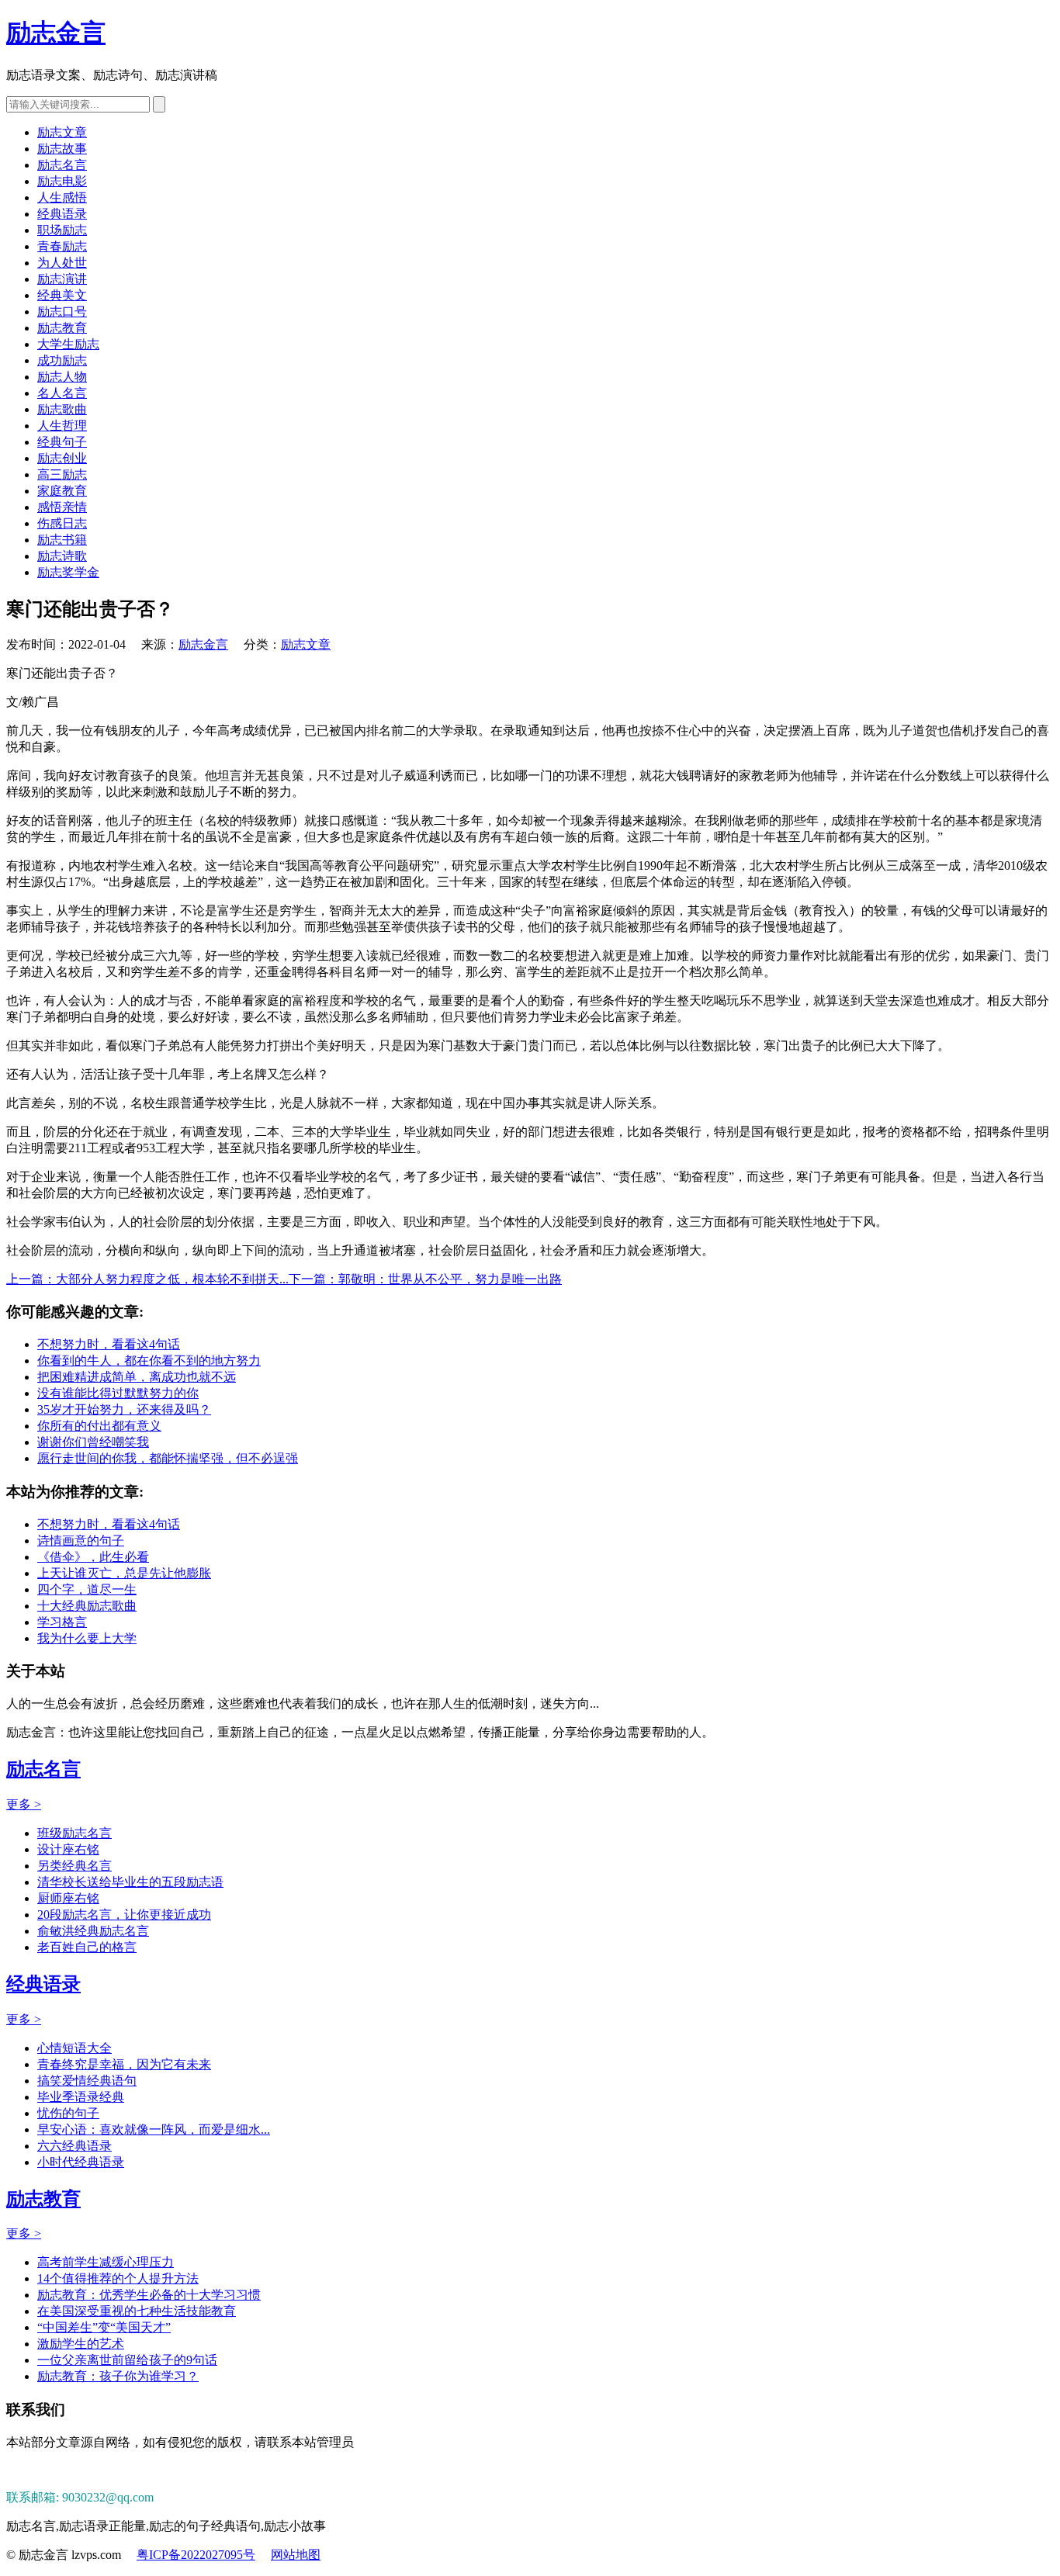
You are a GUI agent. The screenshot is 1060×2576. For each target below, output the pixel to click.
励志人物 (62, 377)
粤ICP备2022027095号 (196, 2555)
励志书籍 (62, 540)
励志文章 (62, 132)
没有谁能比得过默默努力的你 (118, 1393)
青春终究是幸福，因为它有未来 (124, 2064)
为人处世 (62, 263)
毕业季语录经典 (81, 2097)
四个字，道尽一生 (87, 1589)
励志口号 (62, 312)
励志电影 (62, 181)
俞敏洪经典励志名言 (93, 1931)
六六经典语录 (74, 2146)
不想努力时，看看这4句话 (109, 1344)
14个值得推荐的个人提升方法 (118, 2278)
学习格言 (62, 1622)
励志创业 (62, 458)
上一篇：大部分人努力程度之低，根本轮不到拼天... (147, 1279)
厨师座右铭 (68, 1898)
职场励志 (62, 230)
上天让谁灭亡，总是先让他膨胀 (124, 1573)
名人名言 (62, 393)
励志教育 (62, 328)
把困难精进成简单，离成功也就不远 (137, 1377)
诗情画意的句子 (81, 1541)
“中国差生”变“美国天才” (104, 2327)
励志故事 (62, 149)
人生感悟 (62, 197)
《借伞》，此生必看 (93, 1557)
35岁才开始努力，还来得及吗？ (124, 1409)
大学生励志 (68, 344)
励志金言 (56, 33)
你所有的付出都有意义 (99, 1426)
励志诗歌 (62, 556)
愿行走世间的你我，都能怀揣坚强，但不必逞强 (168, 1458)
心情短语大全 (74, 2048)
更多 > (24, 1804)
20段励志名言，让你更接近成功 (124, 1915)
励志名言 (62, 165)
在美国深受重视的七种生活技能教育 (137, 2311)
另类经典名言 (74, 1866)
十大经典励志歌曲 (87, 1606)
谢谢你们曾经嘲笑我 (93, 1442)
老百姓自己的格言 (87, 1947)
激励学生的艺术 (81, 2344)
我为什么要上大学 (87, 1638)
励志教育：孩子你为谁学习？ (118, 2376)
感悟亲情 (62, 507)
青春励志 (62, 246)
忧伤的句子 (68, 2113)
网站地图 (296, 2555)
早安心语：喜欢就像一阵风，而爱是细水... (154, 2129)
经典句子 (62, 442)
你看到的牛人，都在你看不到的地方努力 (149, 1361)
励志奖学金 (68, 572)
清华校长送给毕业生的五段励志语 (130, 1882)
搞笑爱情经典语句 (87, 2081)
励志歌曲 (62, 409)
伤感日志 (62, 523)
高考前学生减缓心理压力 (106, 2262)
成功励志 (62, 360)
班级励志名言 (74, 1833)
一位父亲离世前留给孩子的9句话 (127, 2360)
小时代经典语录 (81, 2162)
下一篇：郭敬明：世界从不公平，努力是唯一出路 (425, 1279)
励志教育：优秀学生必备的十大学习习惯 (149, 2295)
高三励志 (62, 474)
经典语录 (62, 214)
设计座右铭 (68, 1849)
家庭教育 (62, 491)
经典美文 (62, 295)
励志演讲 (62, 279)
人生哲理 (62, 426)
